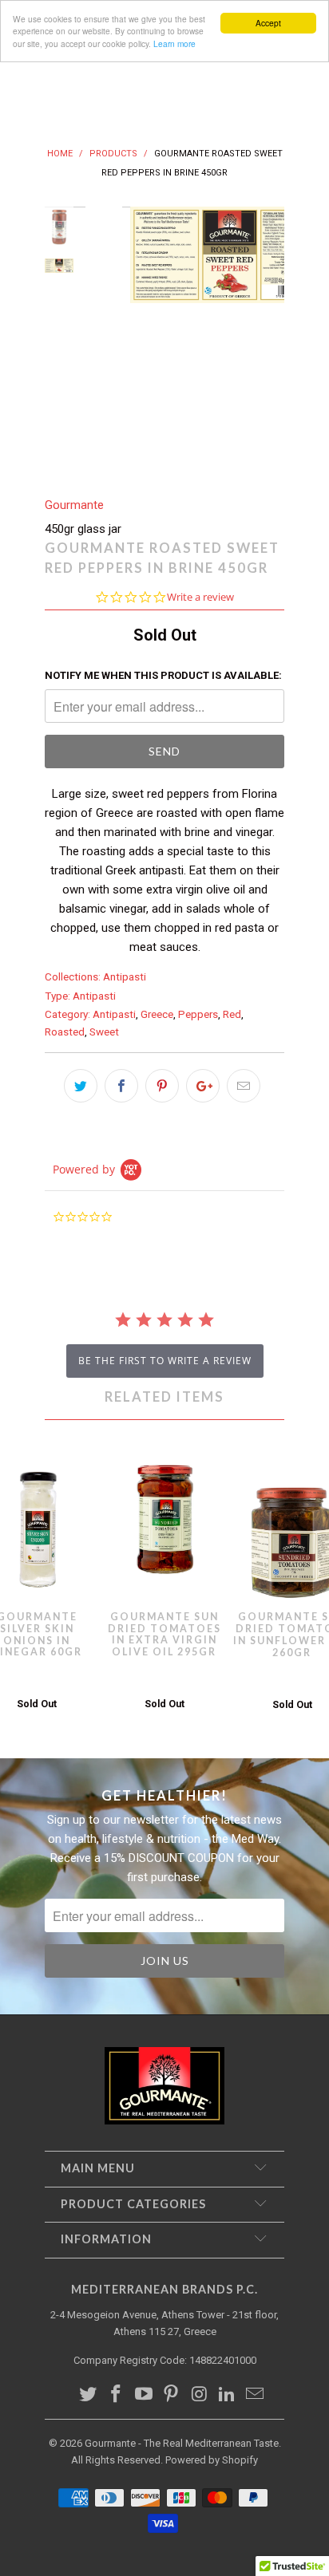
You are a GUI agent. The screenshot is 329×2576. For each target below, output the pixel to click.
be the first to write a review (165, 1361)
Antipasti (125, 976)
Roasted (65, 1032)
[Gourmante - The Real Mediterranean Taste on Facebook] (117, 2395)
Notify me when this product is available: (163, 675)
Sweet (104, 1032)
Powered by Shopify (212, 2460)
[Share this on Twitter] (81, 1086)
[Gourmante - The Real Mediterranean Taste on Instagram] (200, 2395)
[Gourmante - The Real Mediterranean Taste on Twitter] (89, 2395)
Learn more (174, 43)
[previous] (101, 339)
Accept (268, 23)
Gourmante (74, 505)
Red (232, 1014)
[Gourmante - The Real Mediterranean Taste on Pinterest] (172, 2395)
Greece (157, 1014)
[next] (269, 339)
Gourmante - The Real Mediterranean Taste (182, 2443)
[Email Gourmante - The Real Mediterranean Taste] (255, 2395)
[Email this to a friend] (244, 1086)
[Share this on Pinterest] (162, 1086)
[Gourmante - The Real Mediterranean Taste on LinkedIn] (228, 2395)
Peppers (198, 1014)
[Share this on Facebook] (121, 1086)
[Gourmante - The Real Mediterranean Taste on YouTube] (144, 2395)
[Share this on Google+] (203, 1086)
